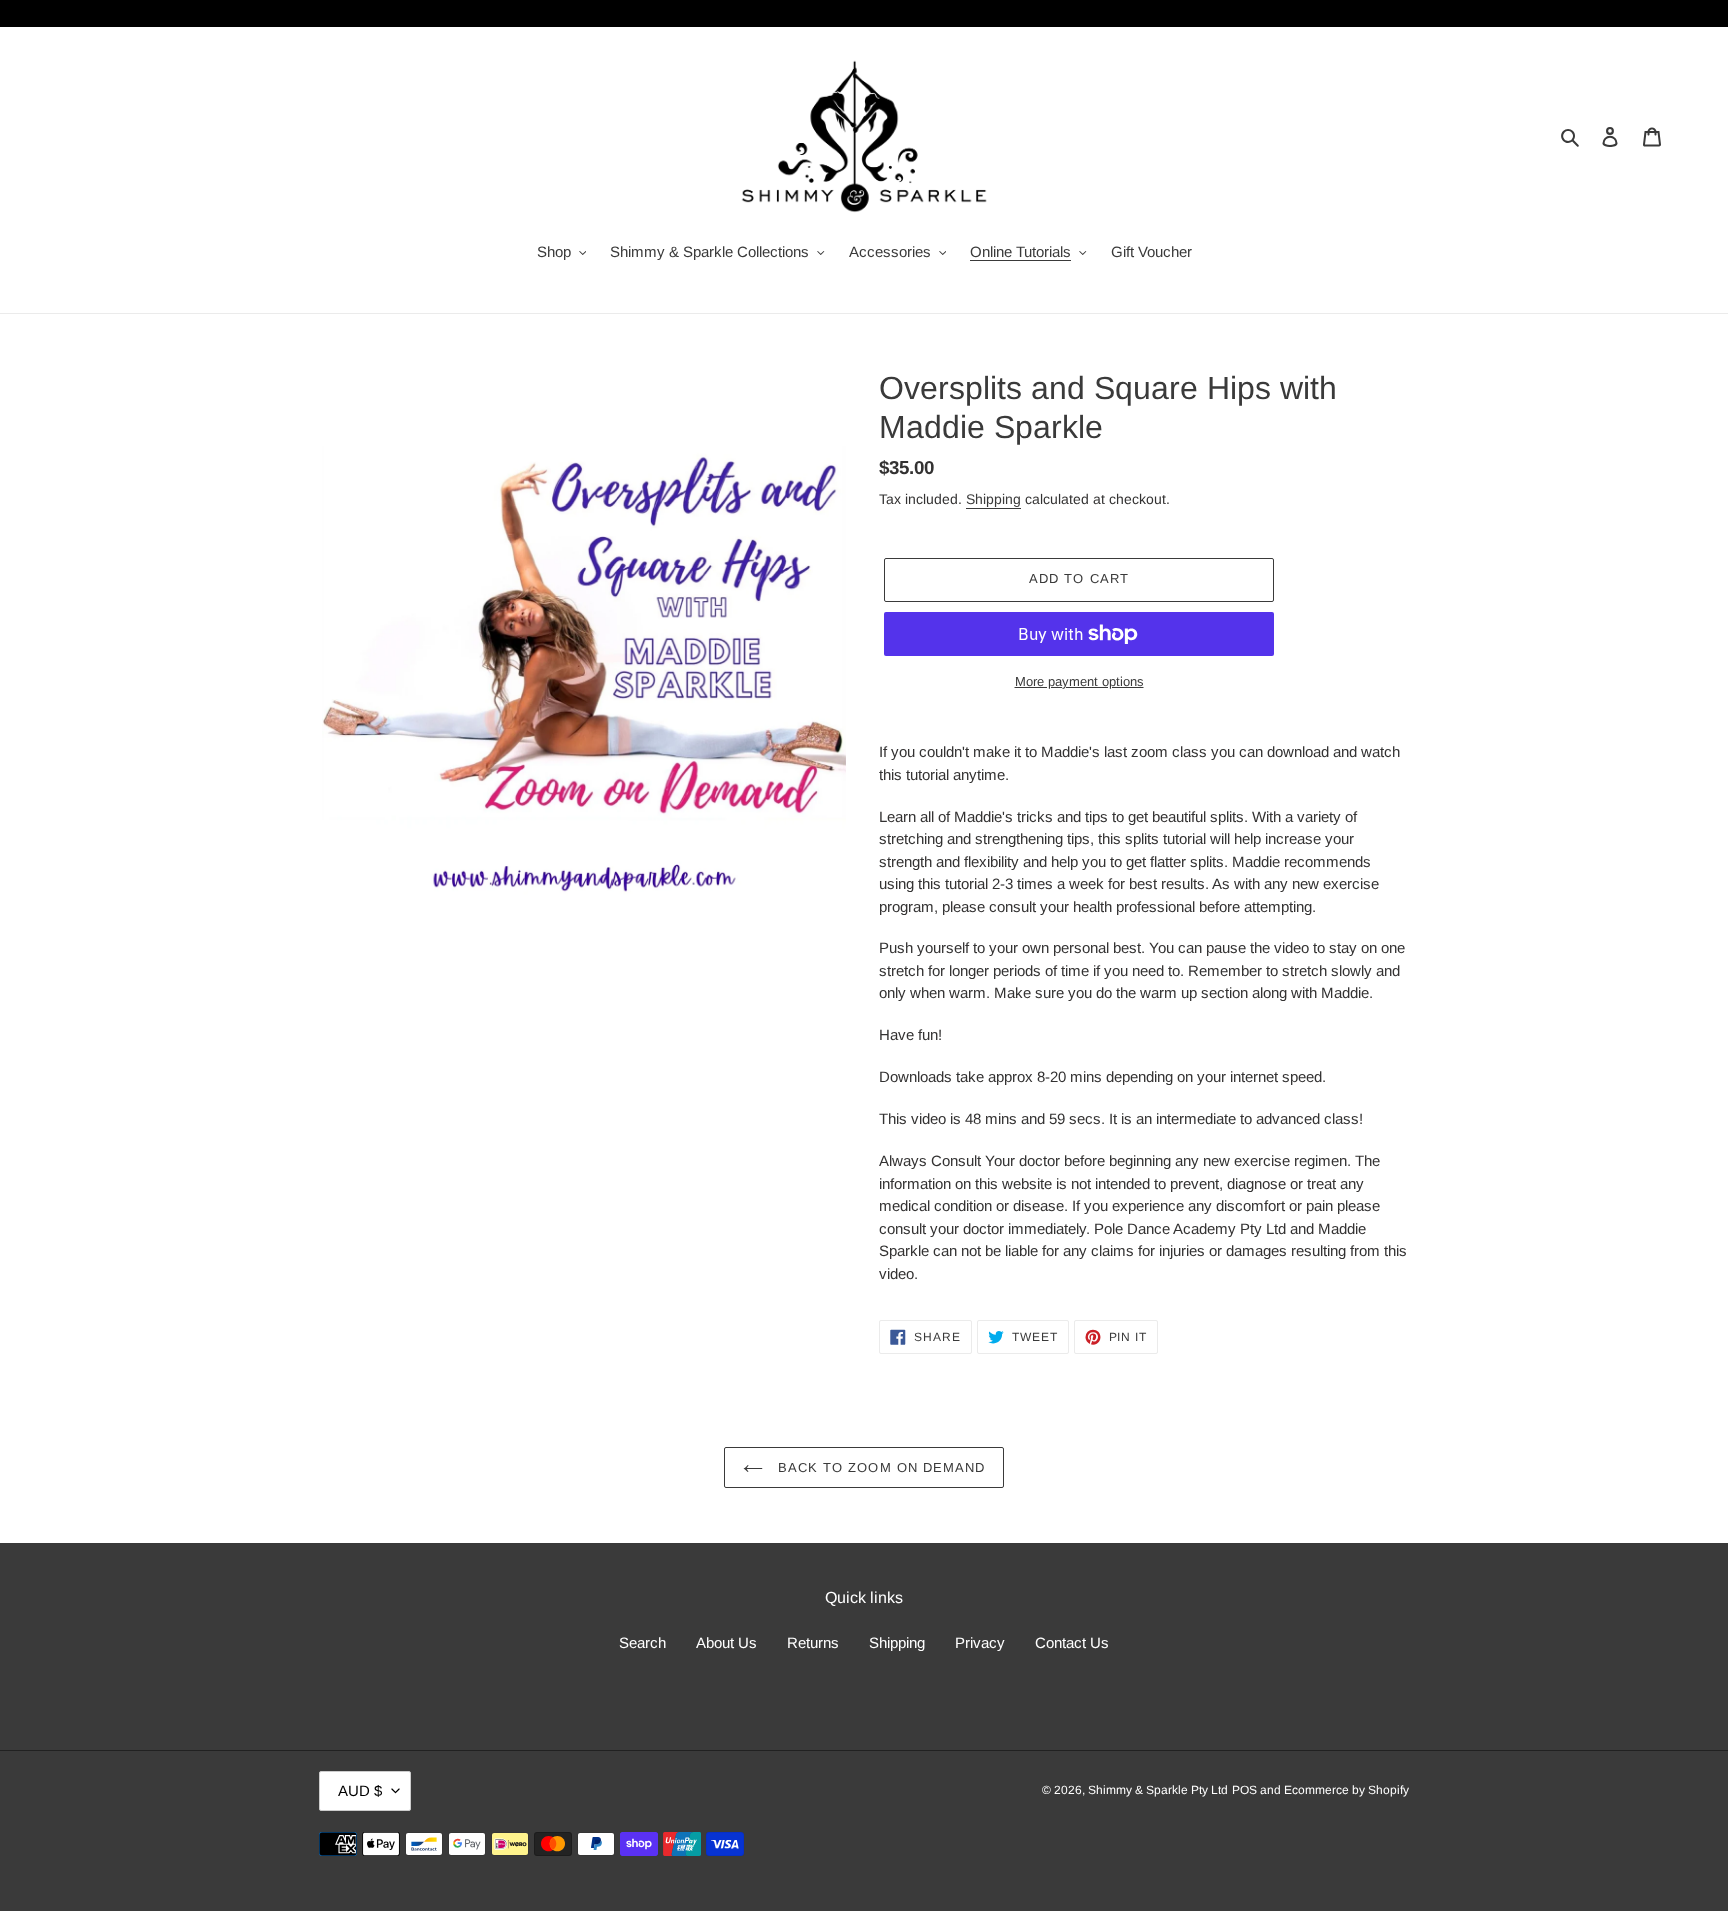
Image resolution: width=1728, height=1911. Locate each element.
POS (1244, 1790)
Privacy (980, 1642)
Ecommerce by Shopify (1346, 1790)
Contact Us (1072, 1642)
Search (642, 1642)
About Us (726, 1642)
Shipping (993, 499)
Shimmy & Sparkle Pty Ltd (1158, 1790)
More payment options (1079, 681)
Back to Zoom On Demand (879, 1467)
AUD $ (360, 1790)
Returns (813, 1642)
